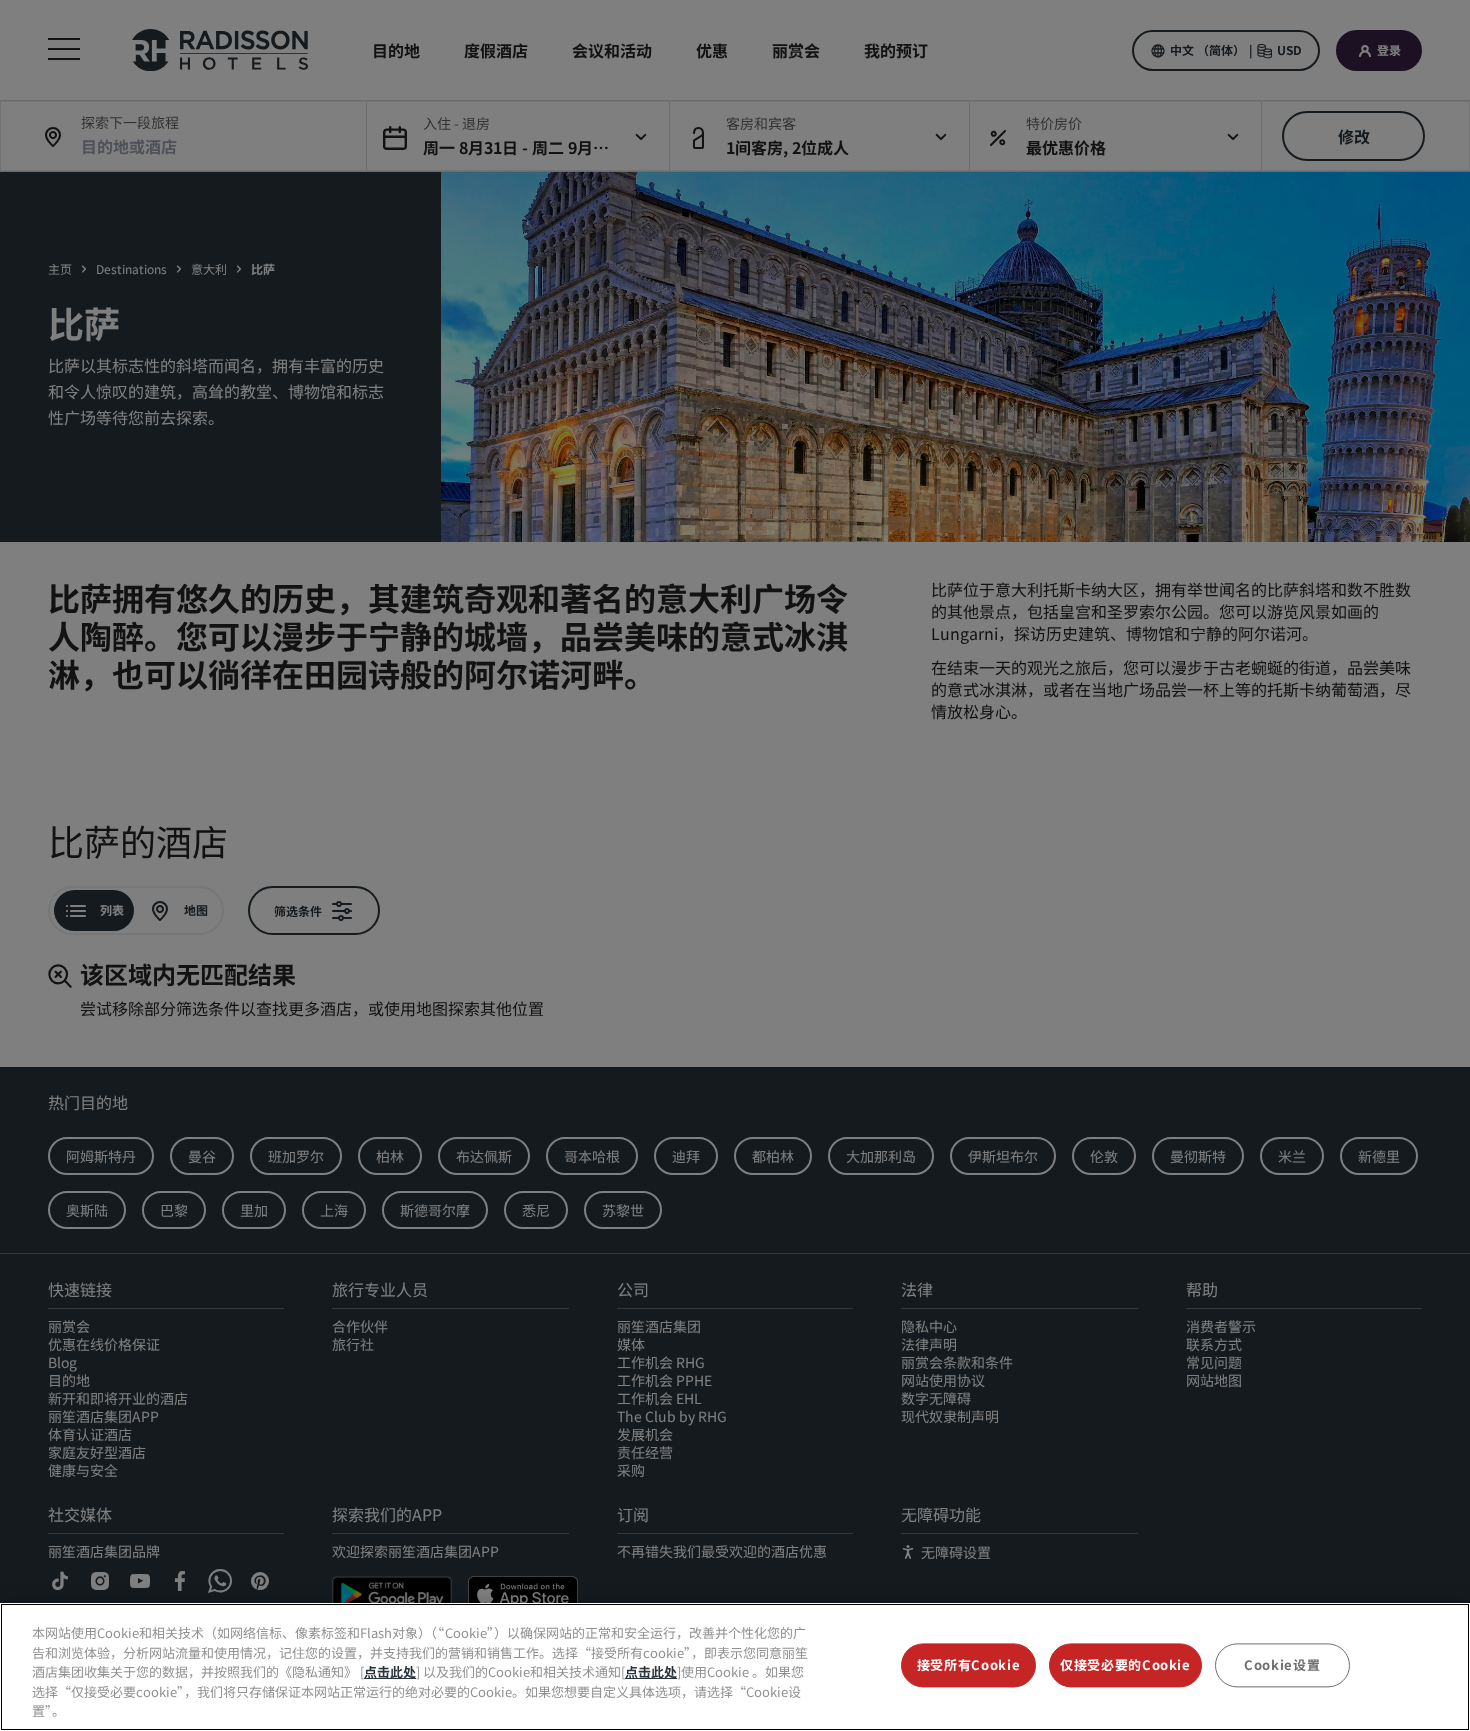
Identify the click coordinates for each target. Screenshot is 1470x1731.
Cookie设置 (1282, 1665)
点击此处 (390, 1671)
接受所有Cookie (969, 1665)
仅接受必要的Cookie (1125, 1665)
